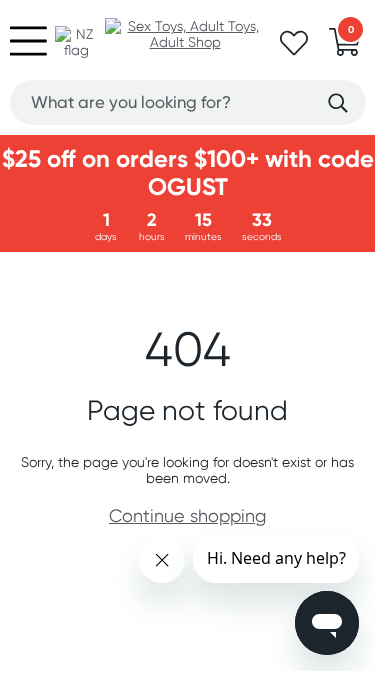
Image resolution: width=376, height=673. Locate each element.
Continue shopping (187, 515)
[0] (345, 48)
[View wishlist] (294, 49)
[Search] (338, 104)
